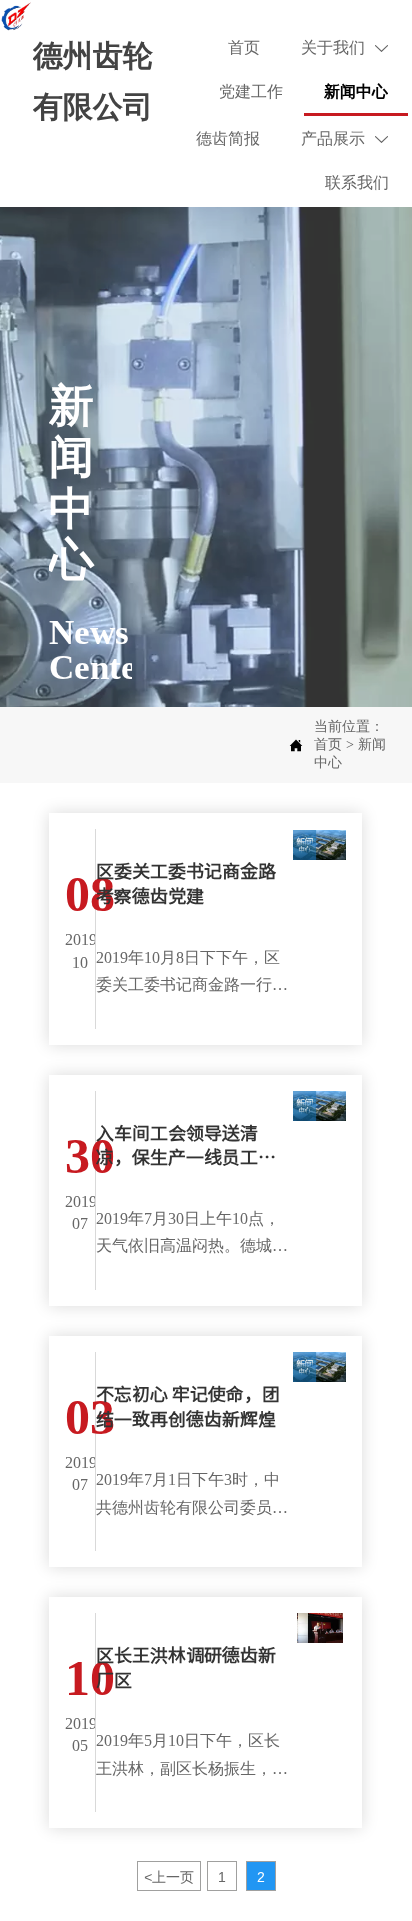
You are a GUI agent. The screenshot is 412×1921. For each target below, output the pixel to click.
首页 (328, 744)
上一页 (169, 1877)
